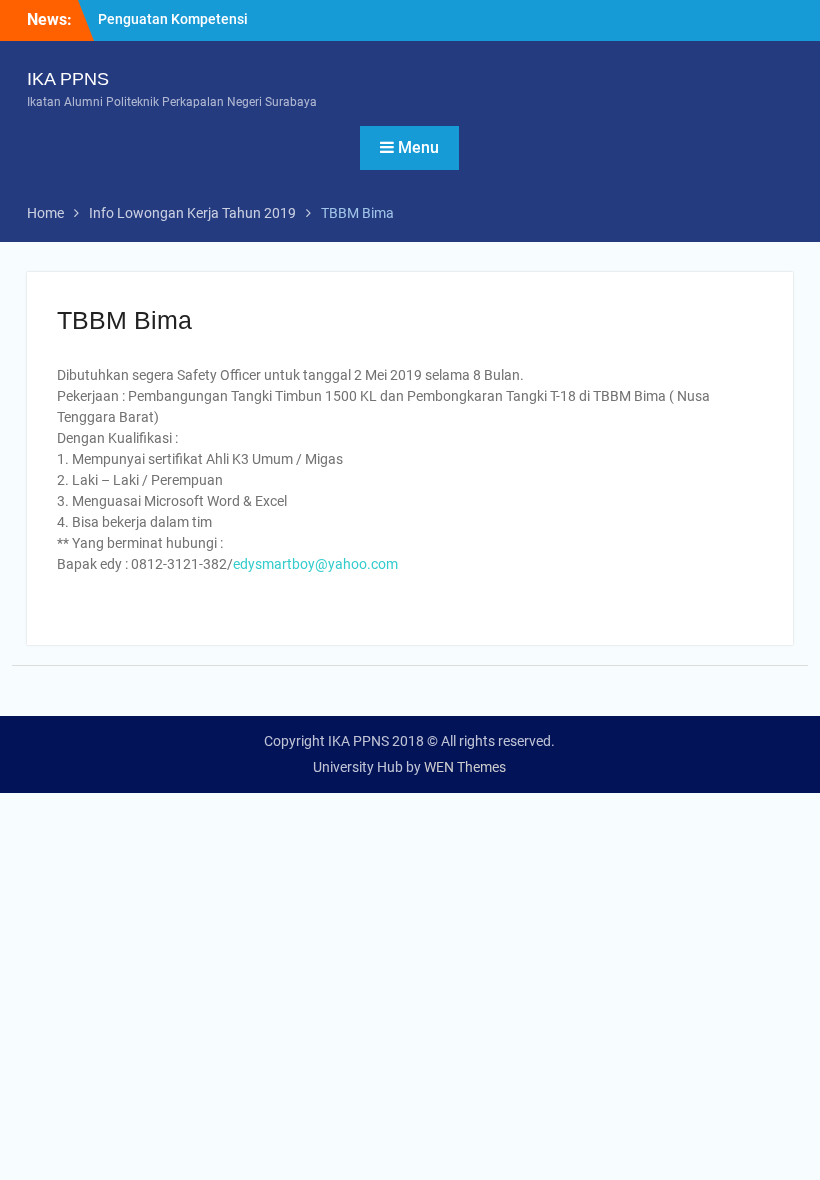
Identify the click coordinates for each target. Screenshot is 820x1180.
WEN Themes (465, 767)
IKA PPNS (68, 79)
